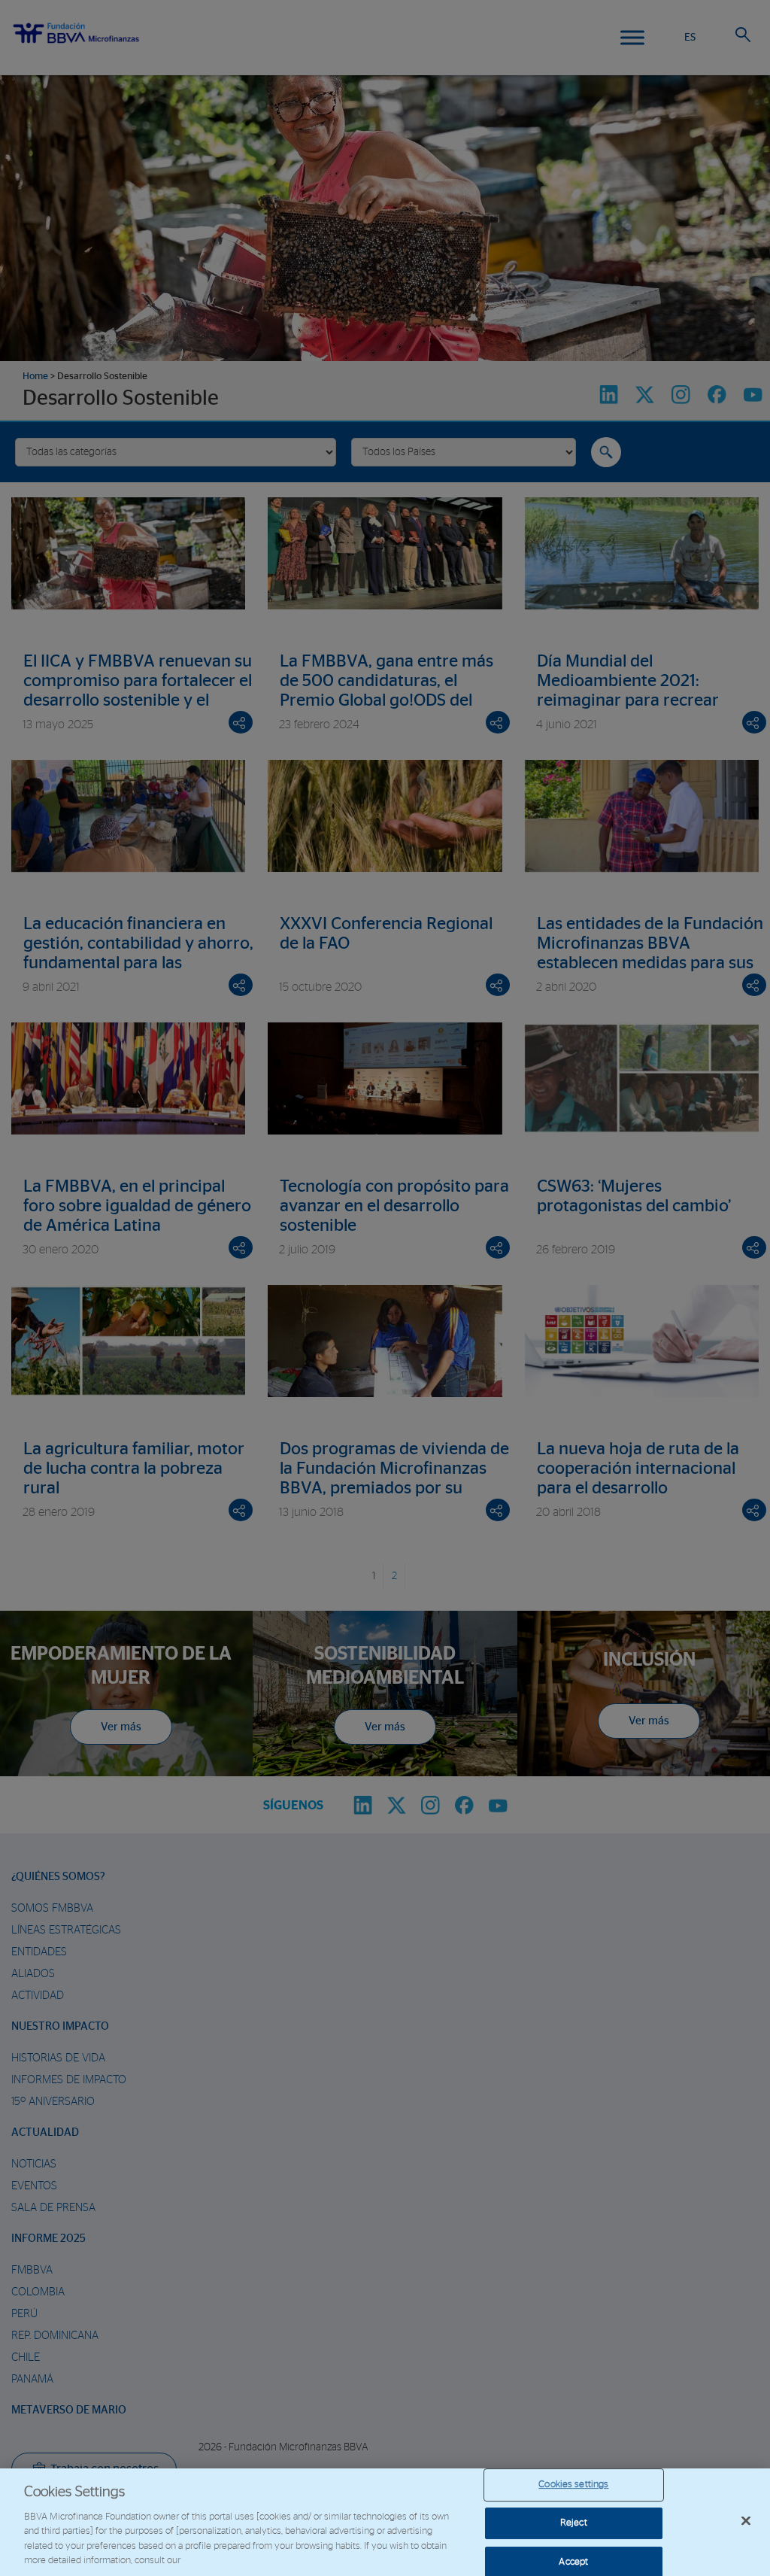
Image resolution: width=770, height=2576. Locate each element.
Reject (574, 2523)
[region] (385, 2522)
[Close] (746, 2521)
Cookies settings (573, 2485)
